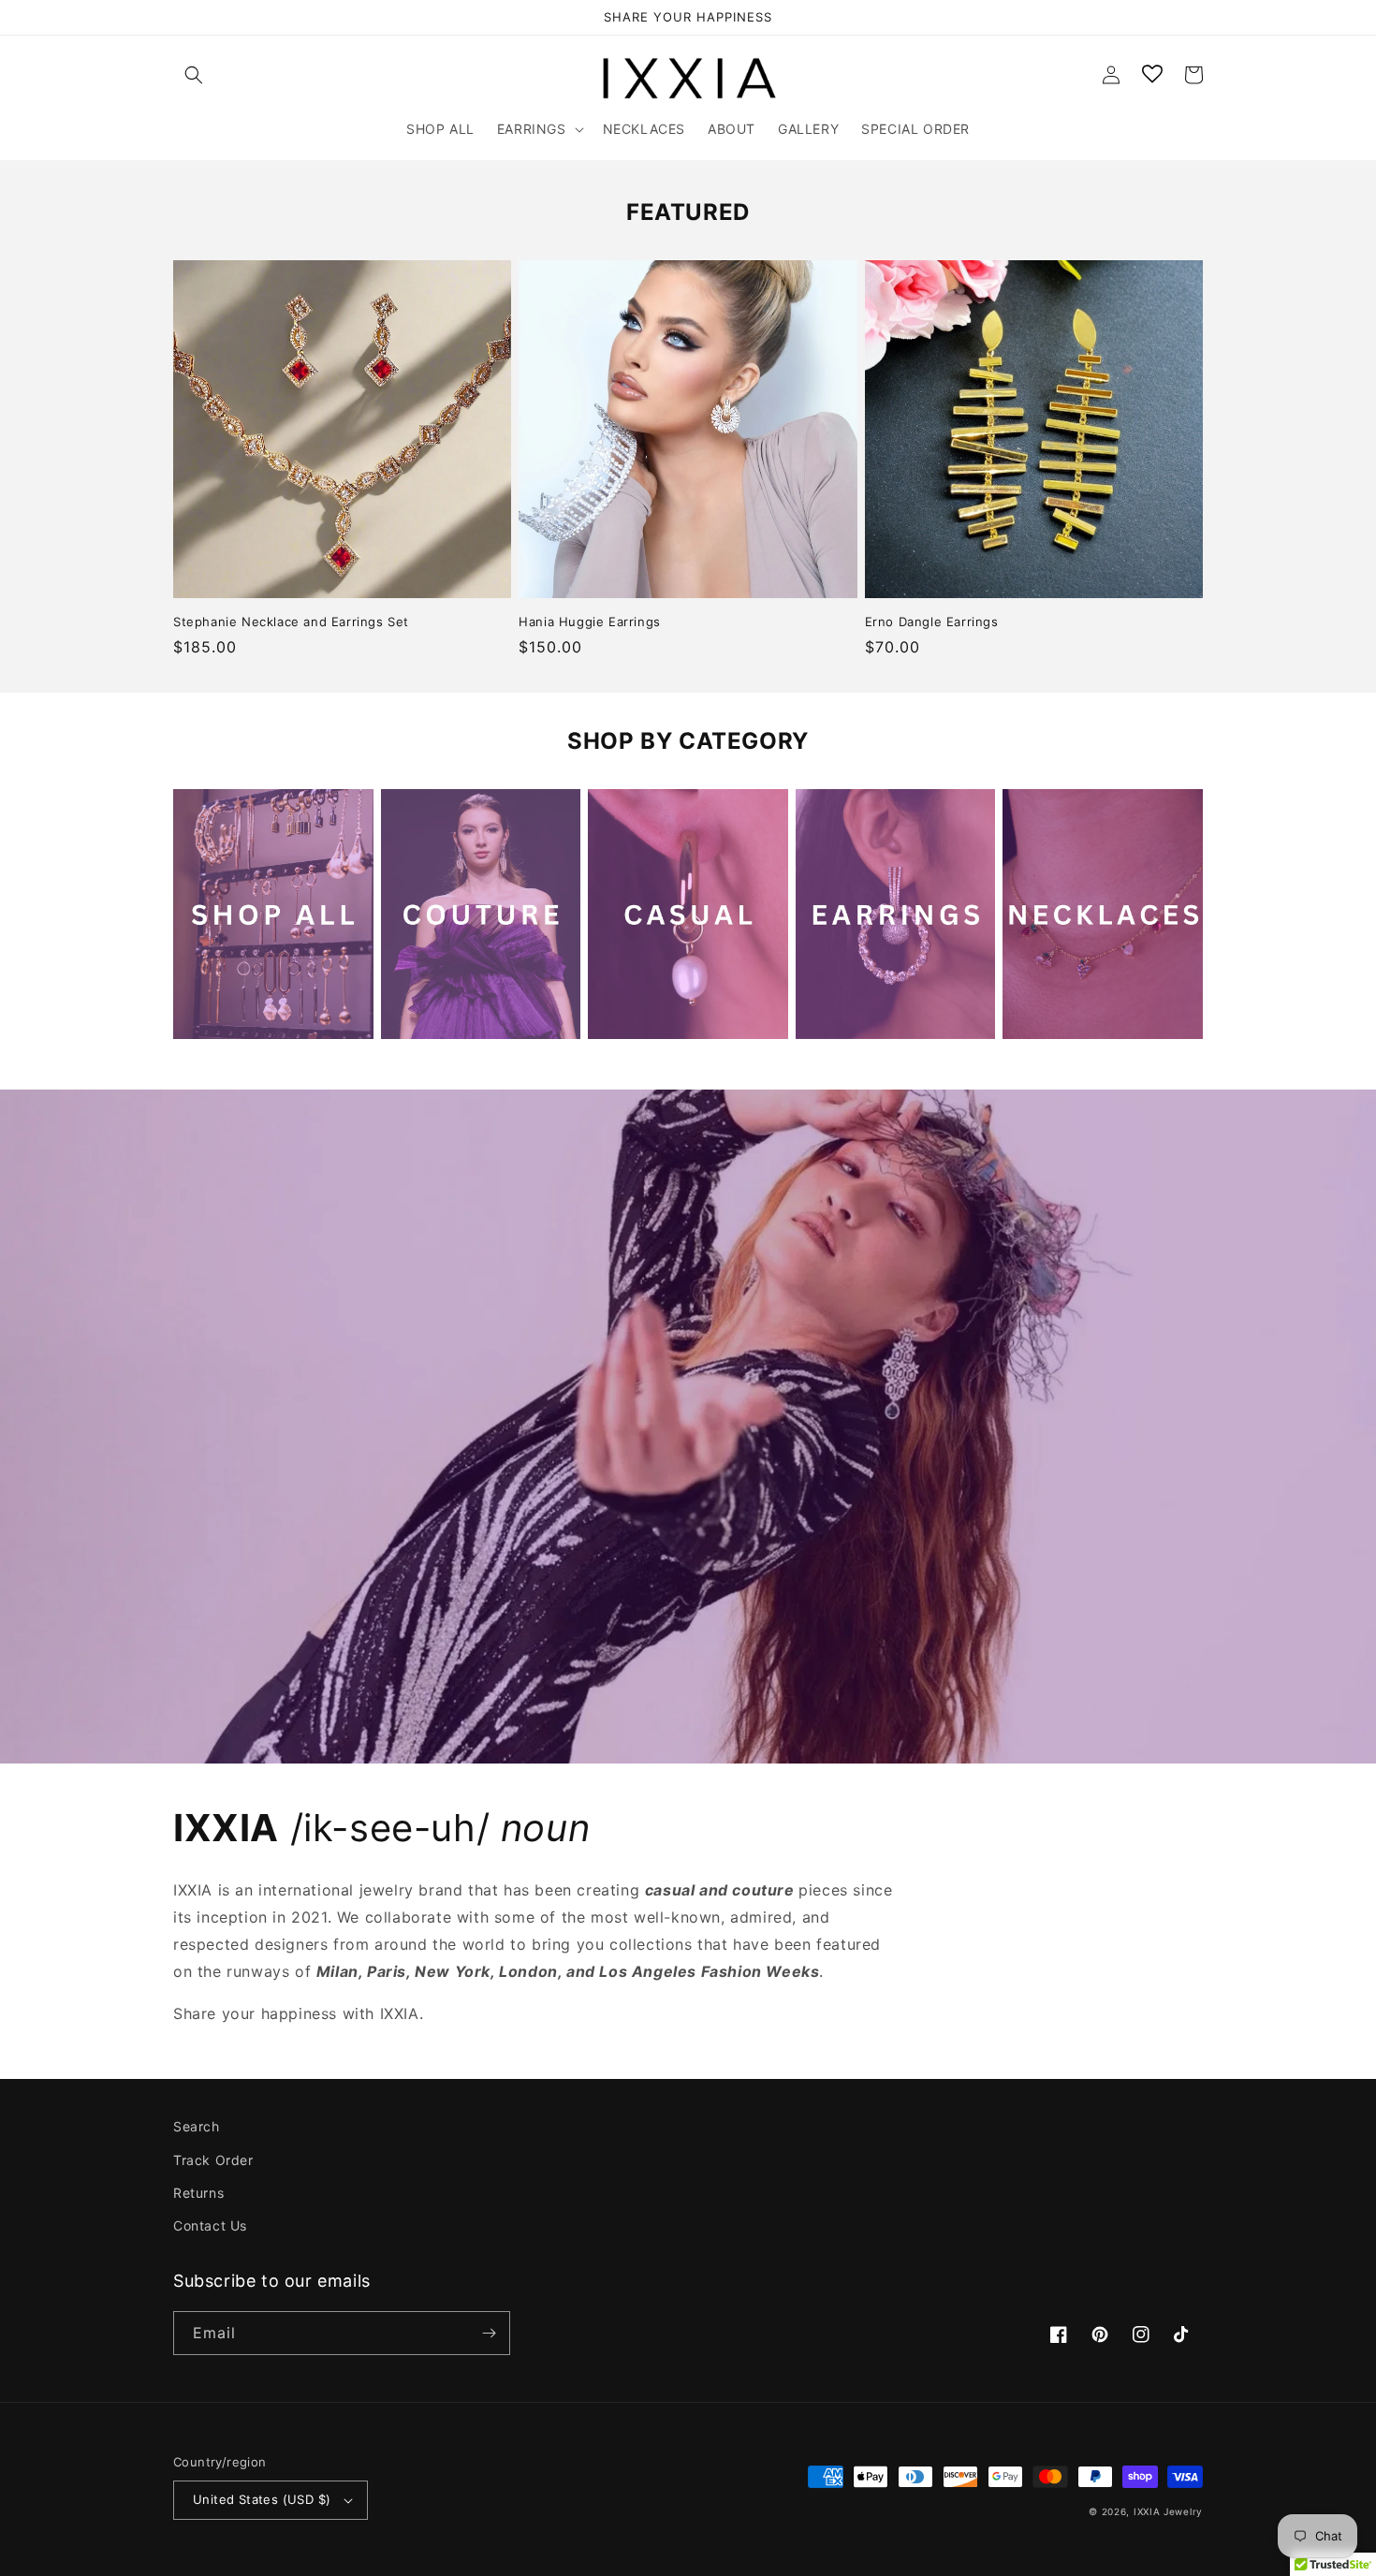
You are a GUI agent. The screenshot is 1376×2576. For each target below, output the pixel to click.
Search (197, 2126)
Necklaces (1046, 1019)
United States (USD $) (262, 2499)
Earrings (831, 1019)
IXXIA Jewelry (1168, 2511)
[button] (194, 75)
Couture (415, 1019)
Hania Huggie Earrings (590, 622)
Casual (616, 1019)
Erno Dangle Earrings (932, 622)
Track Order (213, 2160)
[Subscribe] (489, 2333)
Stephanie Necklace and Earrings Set (291, 622)
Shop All (208, 1019)
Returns (198, 2193)
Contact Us (210, 2225)
